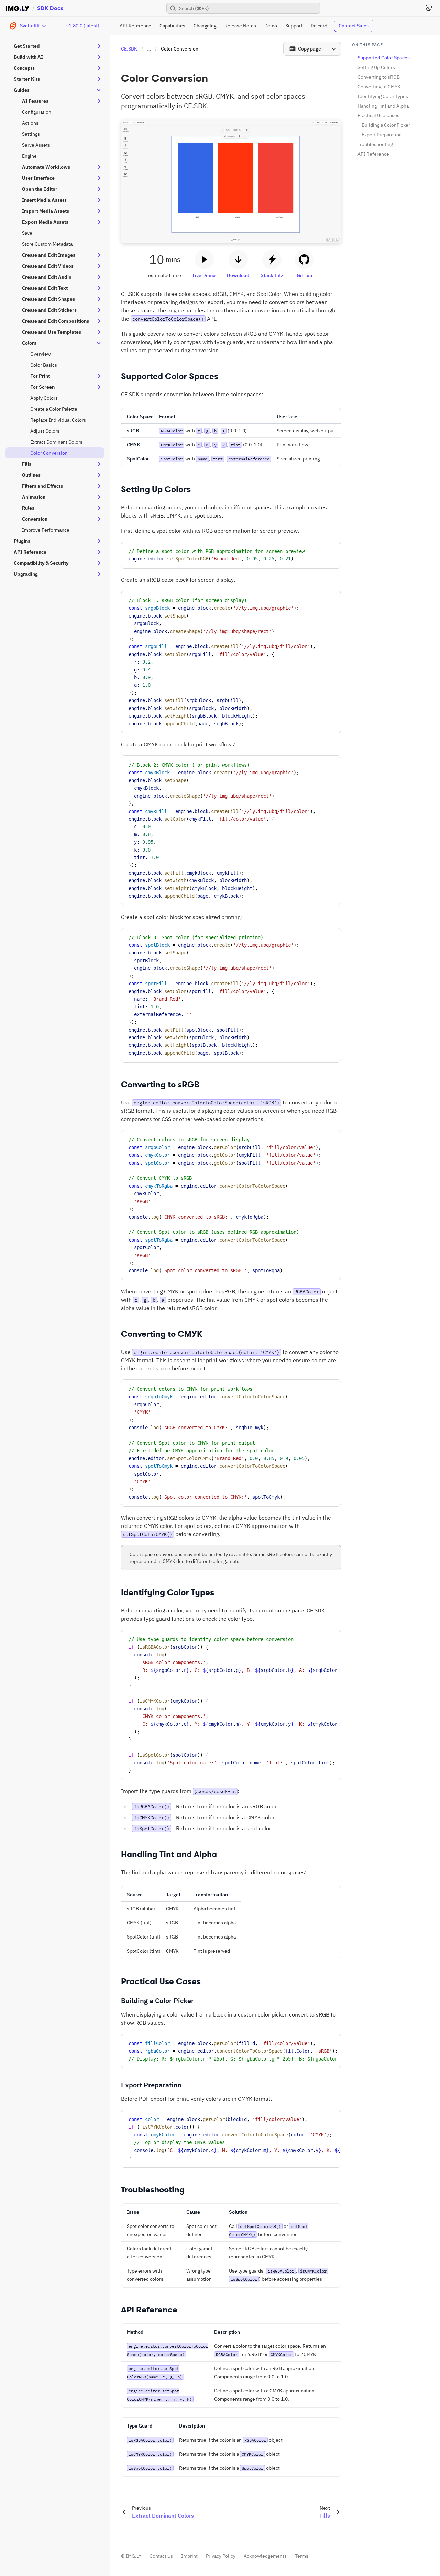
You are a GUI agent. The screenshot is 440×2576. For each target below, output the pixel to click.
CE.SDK (129, 49)
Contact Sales (354, 26)
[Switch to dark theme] (429, 8)
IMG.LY (134, 2556)
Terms (302, 2556)
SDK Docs (50, 8)
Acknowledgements (265, 2556)
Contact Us (161, 2556)
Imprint (189, 2556)
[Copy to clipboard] (332, 550)
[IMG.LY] (18, 8)
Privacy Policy (221, 2556)
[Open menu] (334, 49)
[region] (231, 1705)
